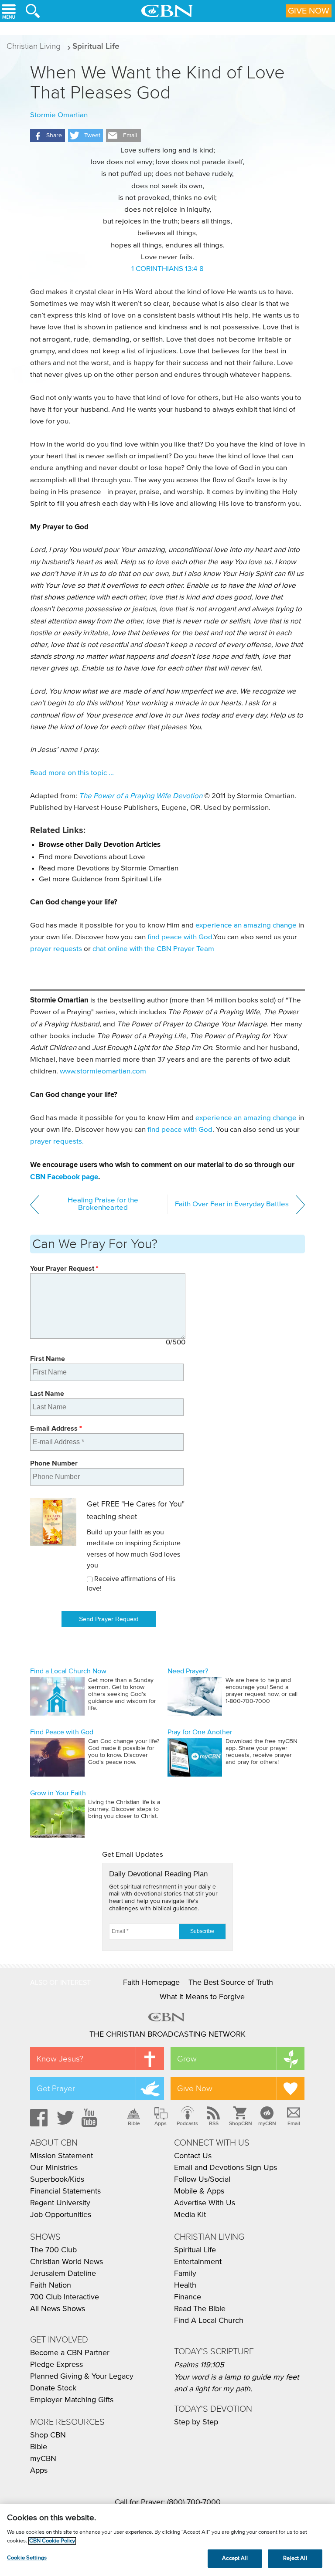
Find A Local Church (209, 2321)
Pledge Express (56, 2365)
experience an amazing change (246, 926)
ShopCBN (240, 2123)
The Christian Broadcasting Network (167, 2034)
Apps (161, 2123)
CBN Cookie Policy (52, 2541)
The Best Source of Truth (231, 1983)
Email (294, 2123)
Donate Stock (53, 2388)
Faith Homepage (151, 1983)
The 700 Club (53, 2250)
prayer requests (56, 949)
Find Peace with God (62, 1732)
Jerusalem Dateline (63, 2274)
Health (185, 2285)
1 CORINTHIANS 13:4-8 (167, 269)
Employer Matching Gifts (72, 2400)
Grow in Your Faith (58, 1793)
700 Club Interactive (65, 2297)
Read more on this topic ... (72, 773)
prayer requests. (57, 1142)
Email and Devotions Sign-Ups (226, 2168)
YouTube (91, 2118)
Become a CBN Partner (70, 2353)
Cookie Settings (27, 2558)
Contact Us (193, 2156)
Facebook (38, 2118)
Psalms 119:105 (199, 2365)
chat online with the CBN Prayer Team (153, 949)
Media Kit (190, 2215)
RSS (214, 2123)
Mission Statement (62, 2156)
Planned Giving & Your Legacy (82, 2376)
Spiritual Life (96, 46)
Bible (134, 2123)
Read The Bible (200, 2309)
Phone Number (54, 1463)
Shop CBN (48, 2435)
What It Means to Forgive (202, 1997)
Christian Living (34, 46)
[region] (167, 2540)
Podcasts (187, 2123)
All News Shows (58, 2309)
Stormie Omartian (59, 115)
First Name (48, 1359)
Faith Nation (51, 2285)
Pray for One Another (200, 1732)
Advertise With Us (205, 2203)
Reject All (295, 2558)
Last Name (47, 1393)
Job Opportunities (61, 2215)
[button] (48, 135)
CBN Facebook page (64, 1177)
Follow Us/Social (202, 2180)
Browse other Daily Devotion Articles (100, 845)
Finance (188, 2297)
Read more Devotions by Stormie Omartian (109, 868)
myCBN (267, 2123)
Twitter (64, 2118)
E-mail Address (56, 1428)
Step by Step (196, 2422)
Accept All (235, 2558)
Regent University (60, 2203)
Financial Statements (65, 2191)
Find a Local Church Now (68, 1671)
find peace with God (180, 937)
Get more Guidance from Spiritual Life (100, 879)
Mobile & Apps (199, 2191)
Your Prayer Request (64, 1268)
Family (185, 2274)
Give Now (309, 11)
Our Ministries (54, 2168)
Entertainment (198, 2262)
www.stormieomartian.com (103, 1071)
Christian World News (67, 2262)
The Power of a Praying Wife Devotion (141, 796)
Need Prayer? (188, 1671)
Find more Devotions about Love (92, 857)
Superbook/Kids (57, 2180)
